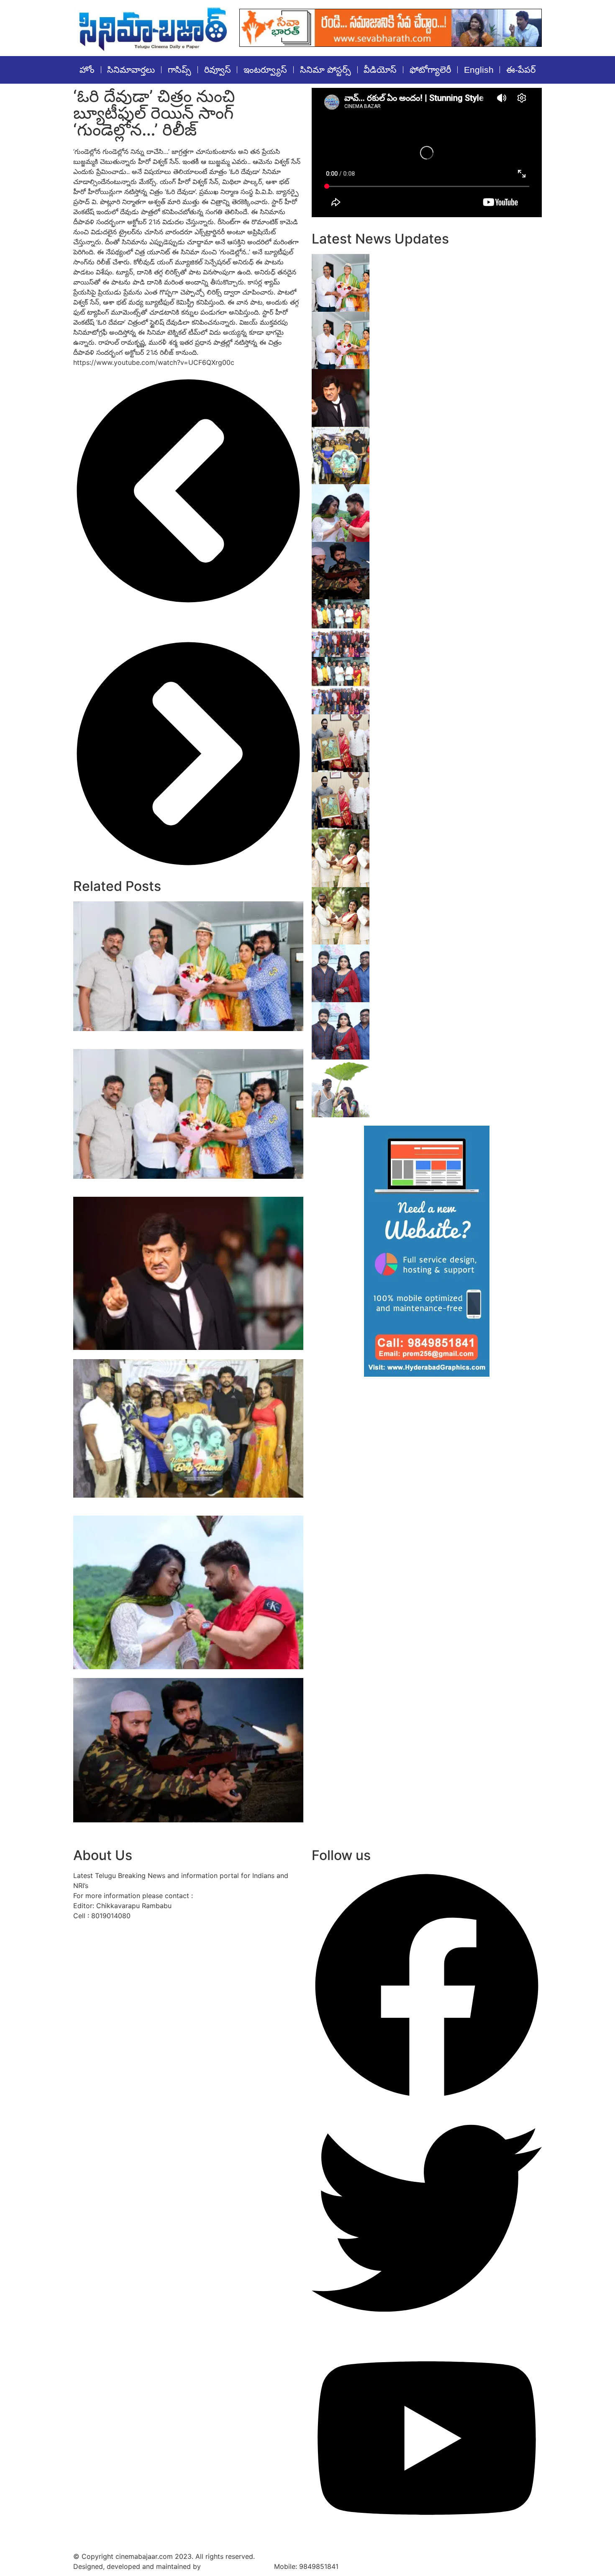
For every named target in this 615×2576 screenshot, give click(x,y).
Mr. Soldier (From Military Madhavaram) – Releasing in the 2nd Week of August (452, 551)
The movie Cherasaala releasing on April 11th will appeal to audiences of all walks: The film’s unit (459, 843)
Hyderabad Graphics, (237, 2566)
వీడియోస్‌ (380, 70)
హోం (87, 70)
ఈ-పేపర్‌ (521, 70)
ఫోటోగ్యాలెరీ (430, 70)
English (479, 70)
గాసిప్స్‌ (179, 70)
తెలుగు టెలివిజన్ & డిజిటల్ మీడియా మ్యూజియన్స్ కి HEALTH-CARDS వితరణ (456, 666)
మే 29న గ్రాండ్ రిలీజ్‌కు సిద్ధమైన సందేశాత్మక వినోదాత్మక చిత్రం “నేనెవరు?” (180, 1354)
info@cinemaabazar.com (234, 1896)
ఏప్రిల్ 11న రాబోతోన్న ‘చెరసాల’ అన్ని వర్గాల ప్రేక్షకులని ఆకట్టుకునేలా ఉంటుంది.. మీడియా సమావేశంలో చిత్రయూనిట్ (456, 901)
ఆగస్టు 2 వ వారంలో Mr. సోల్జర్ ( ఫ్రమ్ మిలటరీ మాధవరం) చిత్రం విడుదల (182, 1674)
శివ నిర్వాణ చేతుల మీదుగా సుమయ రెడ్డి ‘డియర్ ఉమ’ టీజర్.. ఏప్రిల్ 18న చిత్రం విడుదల (459, 1011)
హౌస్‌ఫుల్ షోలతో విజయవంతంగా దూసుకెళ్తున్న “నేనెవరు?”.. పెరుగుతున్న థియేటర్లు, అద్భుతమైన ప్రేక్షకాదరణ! (450, 325)
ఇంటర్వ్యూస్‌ (265, 70)
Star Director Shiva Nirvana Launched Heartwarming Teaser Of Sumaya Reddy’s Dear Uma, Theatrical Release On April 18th (456, 958)
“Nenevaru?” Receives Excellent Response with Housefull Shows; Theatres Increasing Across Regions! (177, 1040)
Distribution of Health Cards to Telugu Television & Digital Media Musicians (446, 608)
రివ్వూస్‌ (218, 70)
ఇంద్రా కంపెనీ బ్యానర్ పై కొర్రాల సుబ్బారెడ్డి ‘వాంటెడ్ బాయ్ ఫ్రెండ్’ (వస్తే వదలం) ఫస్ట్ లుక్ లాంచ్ (451, 436)
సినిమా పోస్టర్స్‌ (325, 70)
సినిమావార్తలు (131, 70)
